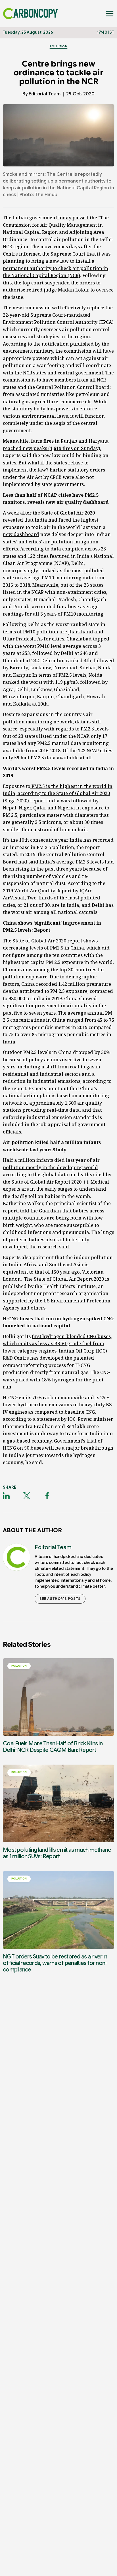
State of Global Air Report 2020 (46, 1182)
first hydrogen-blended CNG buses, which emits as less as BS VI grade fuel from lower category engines (57, 1344)
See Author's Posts (60, 1599)
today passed (73, 218)
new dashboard (21, 534)
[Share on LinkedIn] (6, 1496)
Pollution (59, 46)
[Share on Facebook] (47, 1496)
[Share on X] (27, 1496)
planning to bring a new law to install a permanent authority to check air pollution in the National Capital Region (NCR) (56, 268)
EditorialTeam (45, 94)
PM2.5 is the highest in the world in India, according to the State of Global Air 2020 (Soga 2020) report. (58, 793)
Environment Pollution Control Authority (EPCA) (58, 322)
